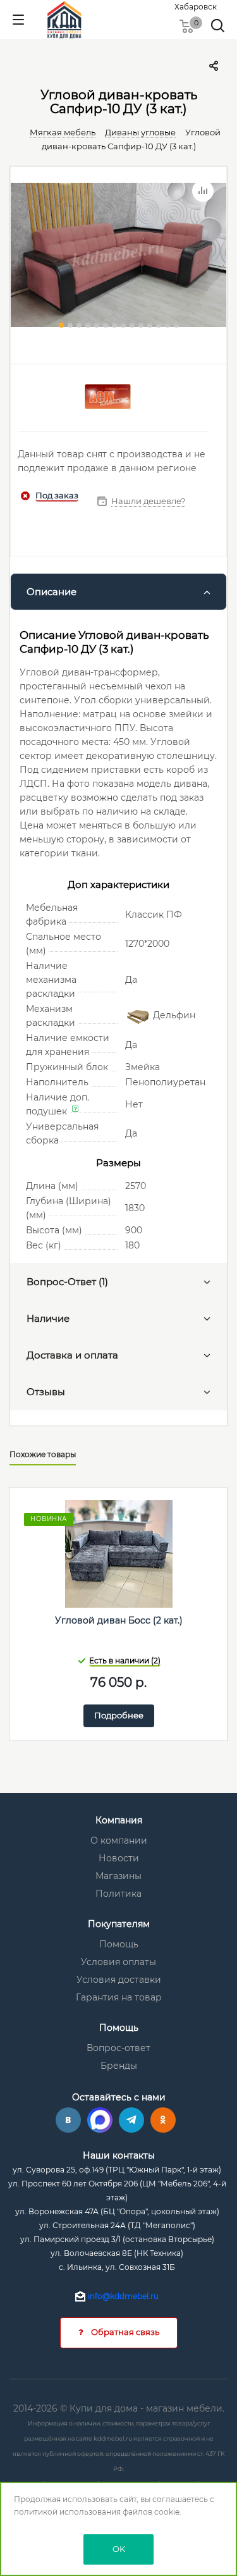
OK (119, 2549)
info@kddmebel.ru (123, 2296)
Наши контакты (119, 2155)
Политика (118, 1894)
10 (141, 325)
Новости (119, 1858)
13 (167, 325)
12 (159, 325)
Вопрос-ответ (118, 2048)
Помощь (119, 1944)
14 (176, 325)
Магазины (118, 1876)
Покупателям (119, 1924)
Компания (119, 1820)
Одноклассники (163, 2120)
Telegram (131, 2120)
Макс (100, 2120)
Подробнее (119, 1715)
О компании (119, 1840)
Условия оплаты (118, 1962)
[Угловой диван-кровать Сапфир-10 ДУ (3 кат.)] (118, 259)
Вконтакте (68, 2120)
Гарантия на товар (119, 1997)
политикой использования (67, 2512)
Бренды (119, 2066)
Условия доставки (119, 1980)
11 (150, 325)
